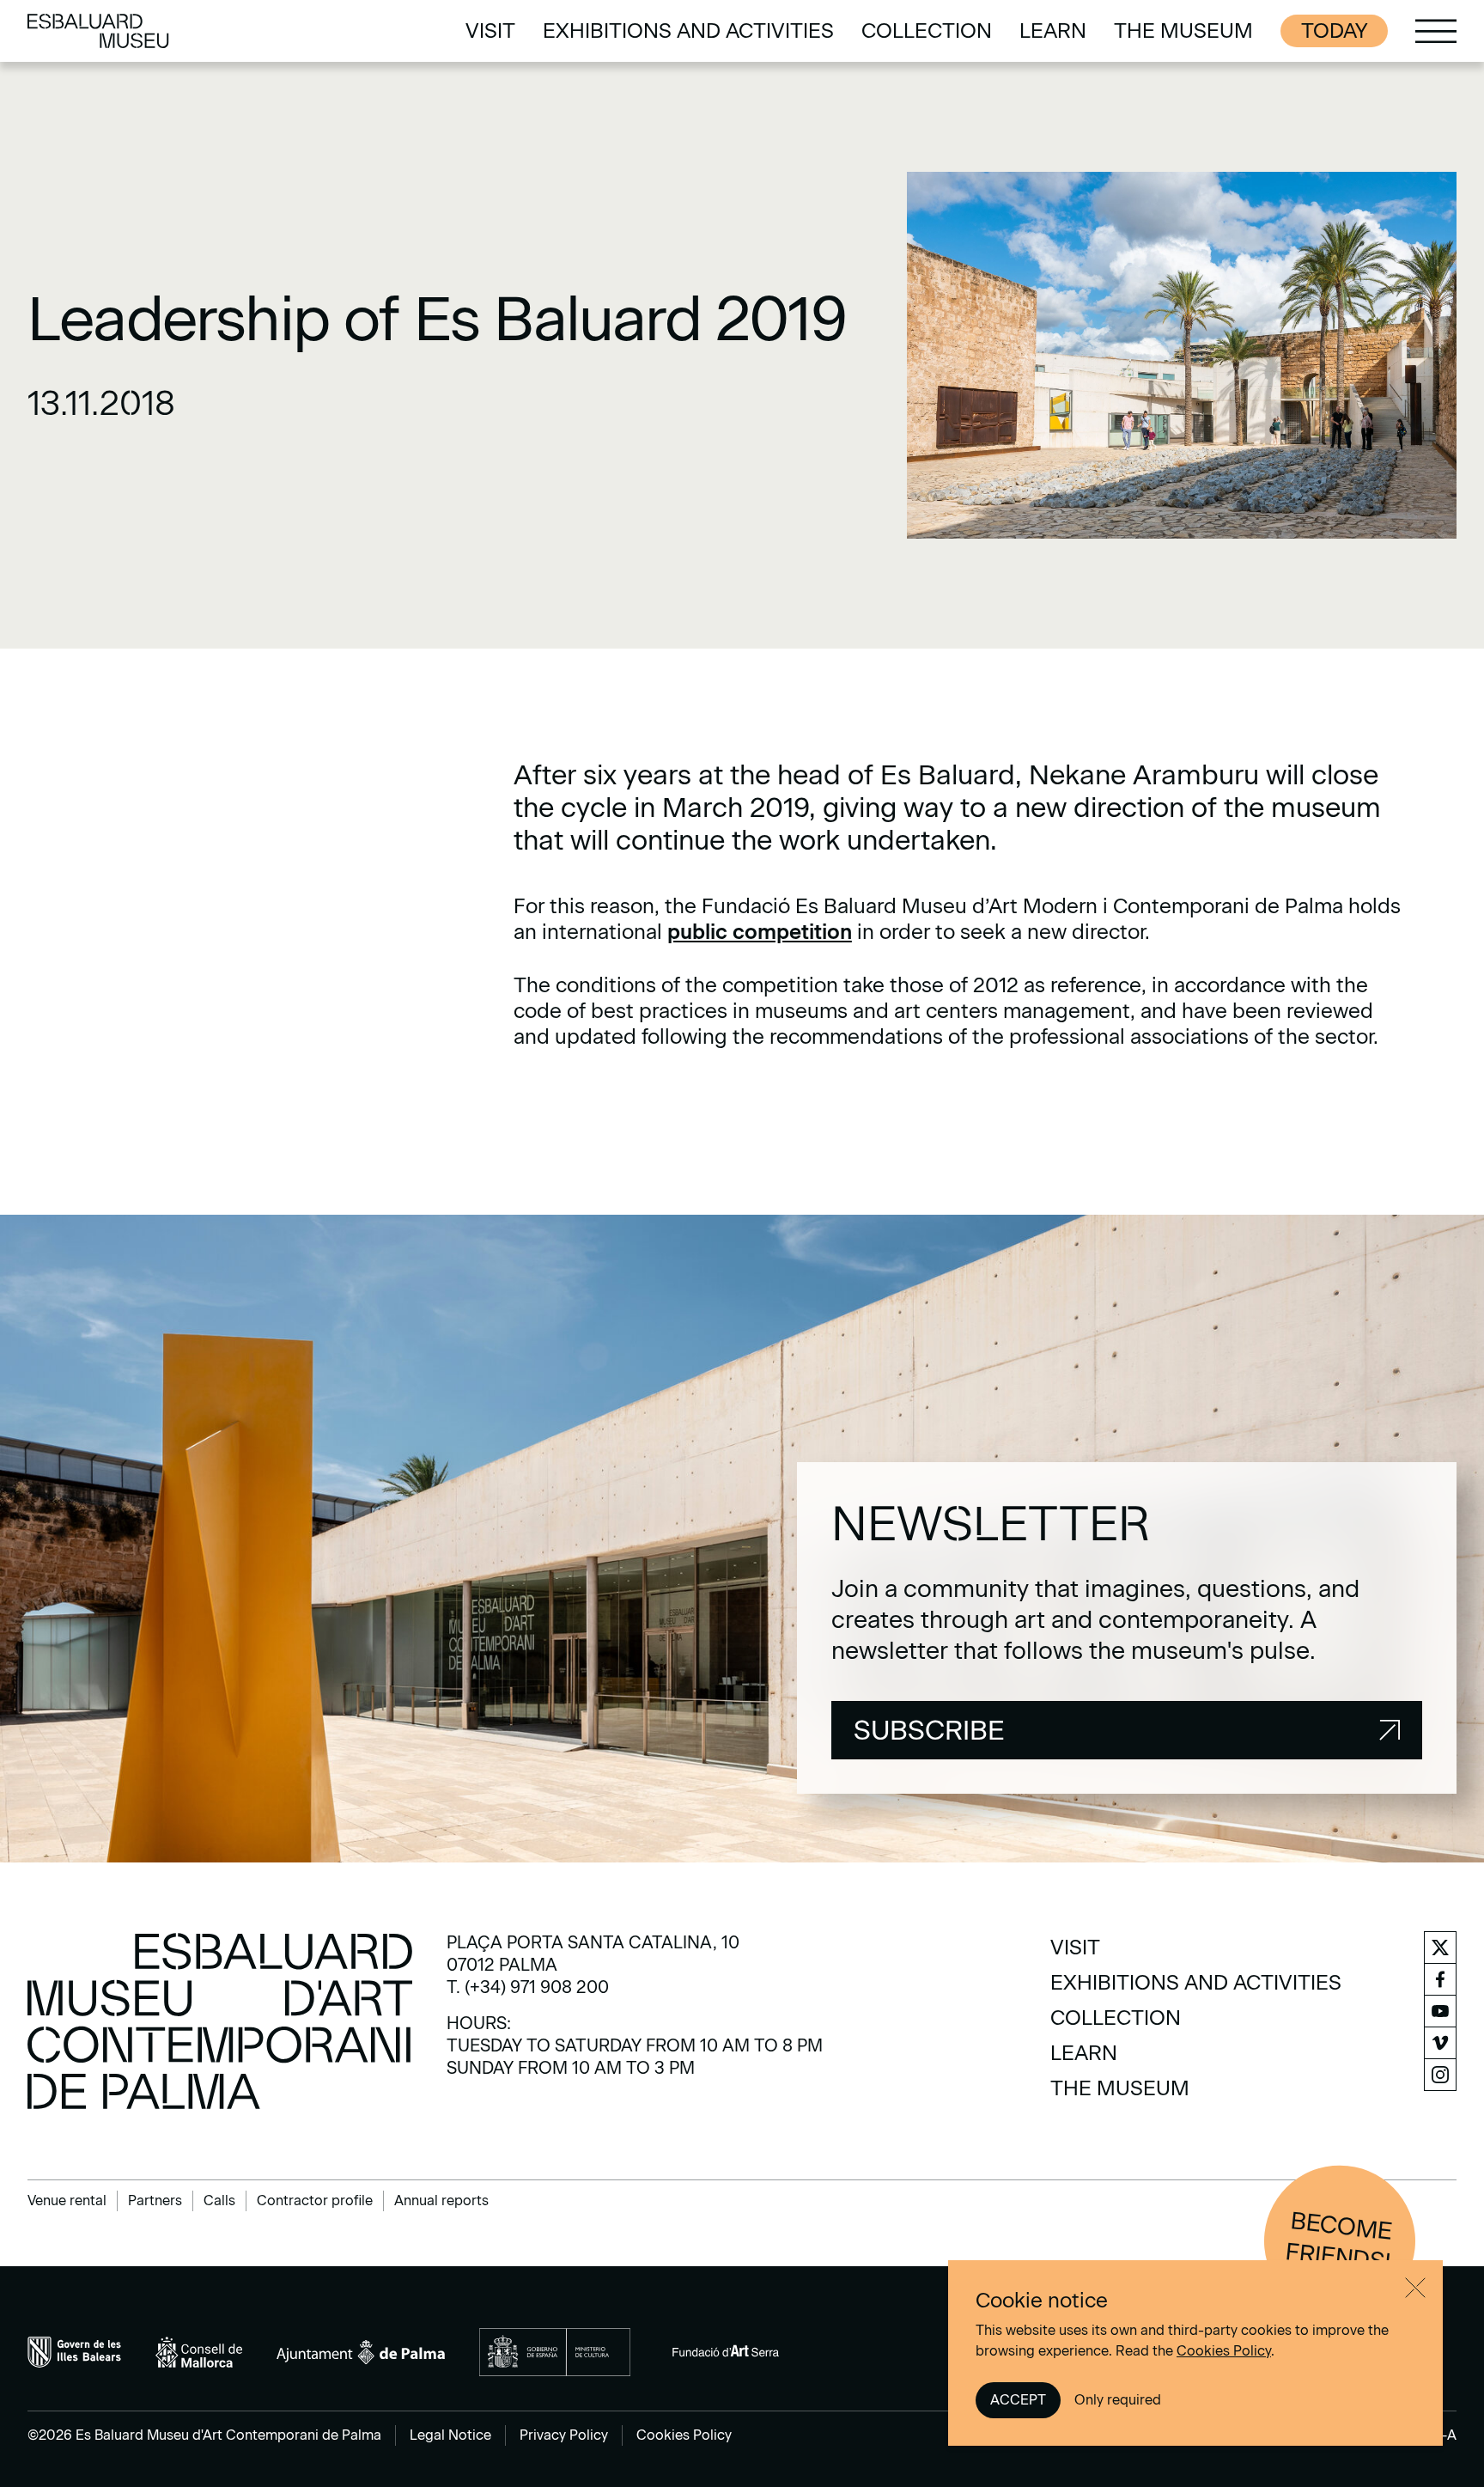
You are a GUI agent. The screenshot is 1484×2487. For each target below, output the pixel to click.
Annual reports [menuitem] (441, 2201)
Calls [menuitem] (219, 2201)
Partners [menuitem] (155, 2201)
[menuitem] (490, 31)
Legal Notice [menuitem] (450, 2435)
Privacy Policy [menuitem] (564, 2435)
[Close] (1415, 2288)
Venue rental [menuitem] (67, 2201)
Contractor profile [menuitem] (315, 2201)
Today (1334, 30)
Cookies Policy (1224, 2351)
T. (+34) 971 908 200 (528, 1987)
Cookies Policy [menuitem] (684, 2435)
